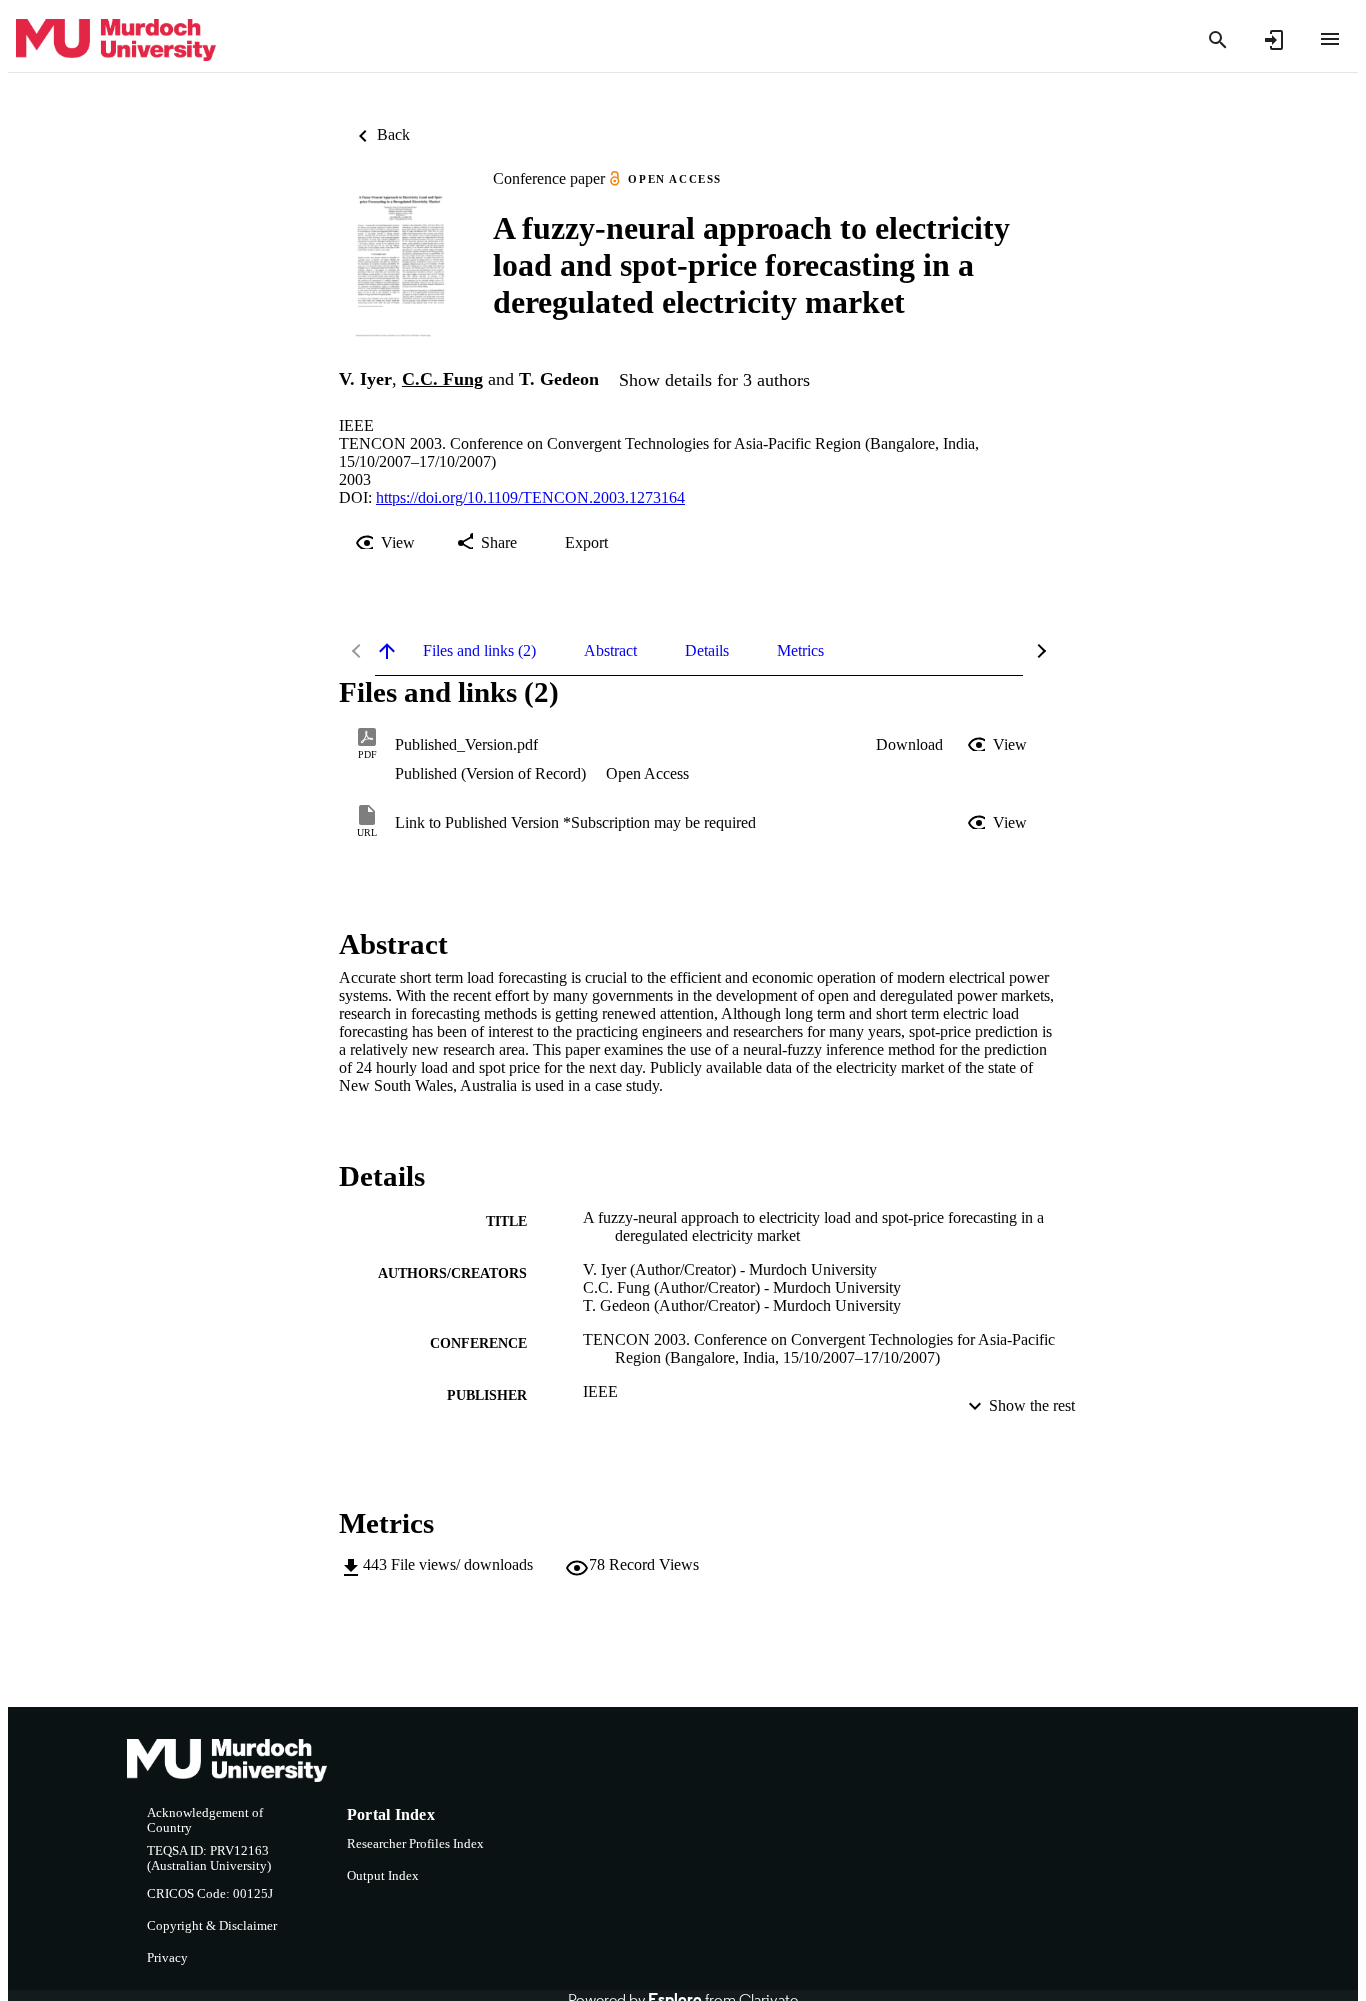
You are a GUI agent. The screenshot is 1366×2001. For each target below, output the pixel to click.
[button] (909, 745)
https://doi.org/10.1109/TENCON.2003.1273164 (530, 497)
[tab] (479, 651)
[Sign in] (1274, 40)
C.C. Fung (442, 379)
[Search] (1218, 40)
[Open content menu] (1330, 39)
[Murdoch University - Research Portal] (116, 40)
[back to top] (387, 651)
